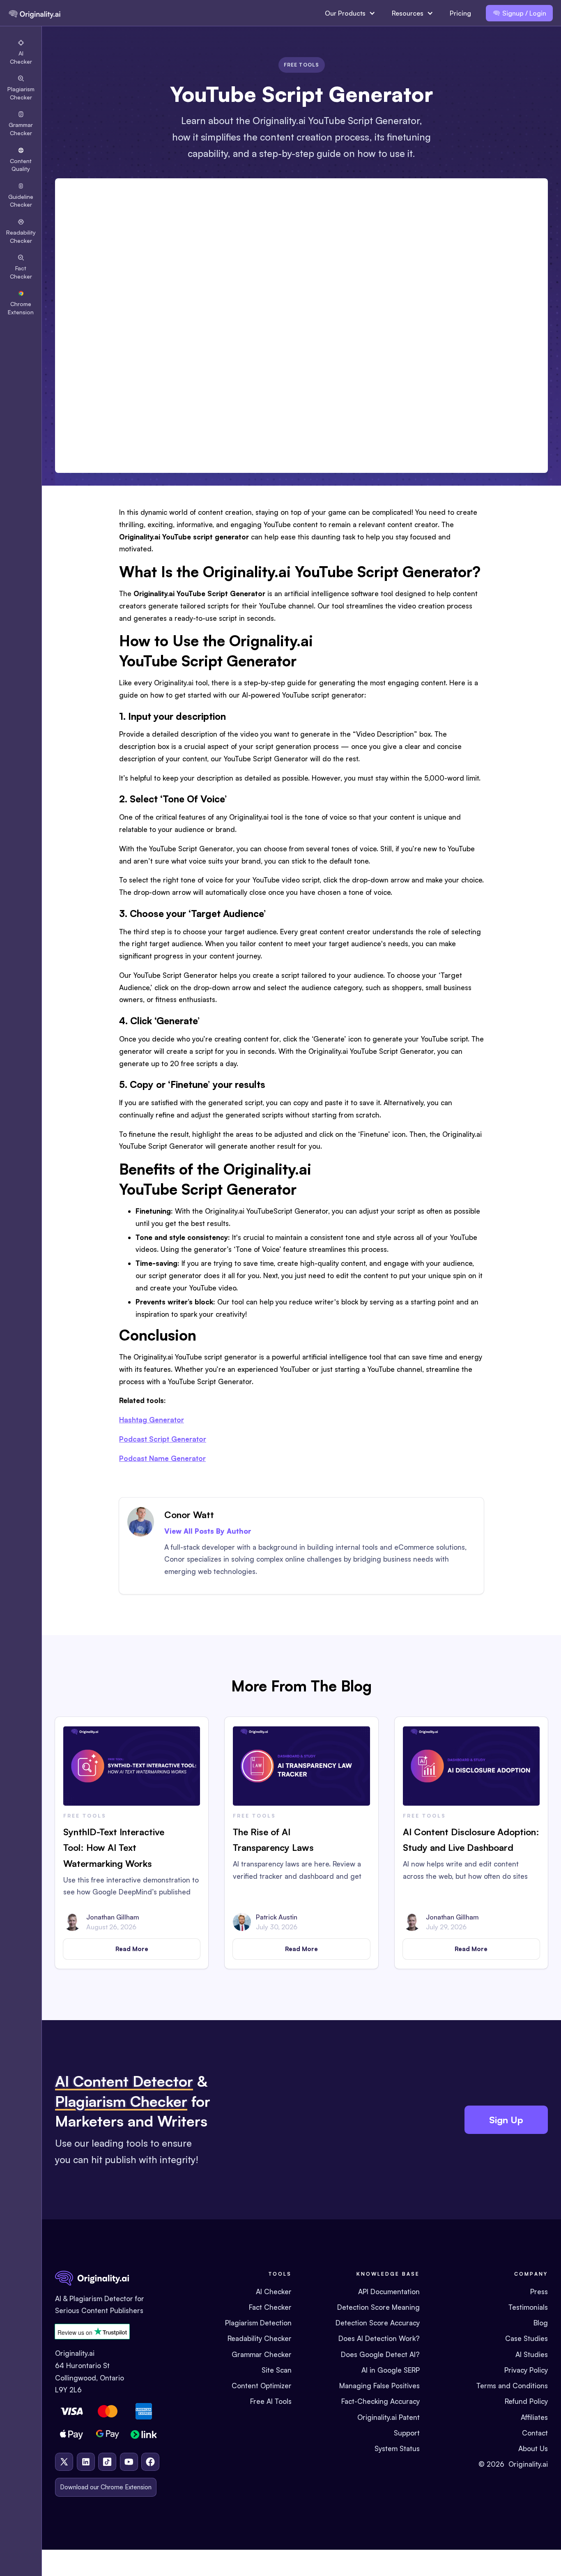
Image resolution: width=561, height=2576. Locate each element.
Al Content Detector (124, 2081)
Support (407, 2433)
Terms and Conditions (512, 2386)
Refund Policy (526, 2401)
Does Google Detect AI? (380, 2354)
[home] (34, 13)
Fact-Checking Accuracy (381, 2401)
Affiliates (534, 2417)
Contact (535, 2433)
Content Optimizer (262, 2386)
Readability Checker (260, 2338)
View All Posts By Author (208, 1531)
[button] (350, 13)
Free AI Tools (271, 2401)
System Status (397, 2448)
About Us (533, 2448)
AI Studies (532, 2354)
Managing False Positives (379, 2386)
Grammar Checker (262, 2354)
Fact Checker (270, 2307)
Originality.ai (528, 2464)
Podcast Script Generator (163, 1439)
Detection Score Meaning (378, 2307)
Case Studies (527, 2338)
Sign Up (506, 2120)
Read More (132, 1949)
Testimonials (528, 2307)
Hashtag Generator (152, 1420)
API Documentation (389, 2291)
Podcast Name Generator (162, 1458)
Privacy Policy (526, 2370)
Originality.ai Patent (389, 2417)
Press (539, 2291)
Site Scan (277, 2370)
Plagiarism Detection (258, 2323)
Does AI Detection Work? (379, 2338)
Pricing (460, 13)
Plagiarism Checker (121, 2101)
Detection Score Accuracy (378, 2323)
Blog (541, 2323)
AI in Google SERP (391, 2370)
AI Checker (274, 2291)
